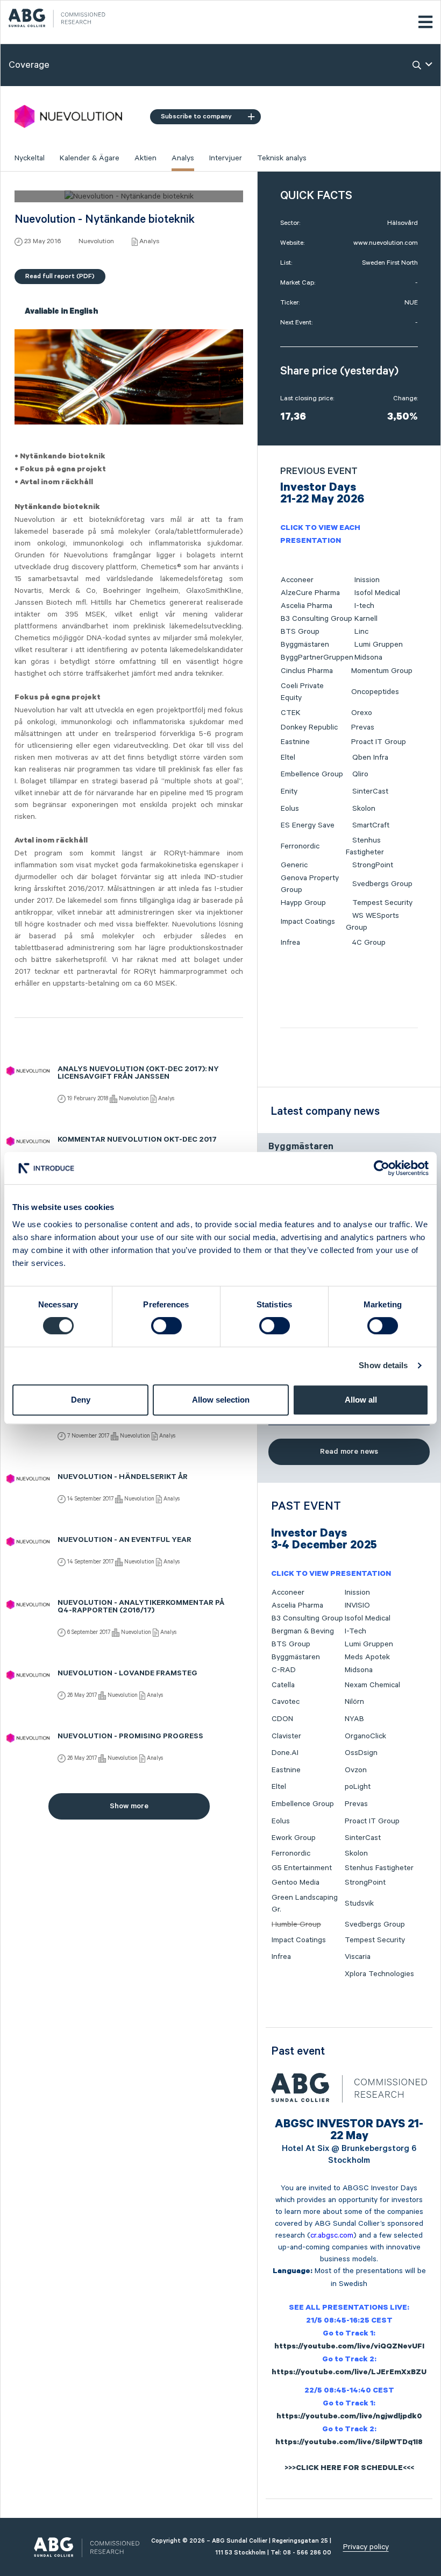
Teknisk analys (282, 158)
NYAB (354, 1719)
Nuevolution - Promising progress (130, 1737)
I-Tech (355, 1631)
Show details (383, 1365)
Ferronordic (300, 846)
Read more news (349, 1452)
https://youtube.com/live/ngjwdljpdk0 (349, 2417)
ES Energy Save (308, 825)
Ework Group (294, 1838)
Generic (294, 865)
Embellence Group (312, 774)
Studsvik (359, 1903)
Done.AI (285, 1753)
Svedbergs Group (382, 884)
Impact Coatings (308, 922)
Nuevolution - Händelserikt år (123, 1478)
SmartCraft (371, 825)
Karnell (366, 619)
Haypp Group (303, 903)
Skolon (364, 809)
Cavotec (286, 1702)
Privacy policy (366, 2547)
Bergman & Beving (303, 1631)
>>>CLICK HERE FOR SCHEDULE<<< (349, 2469)
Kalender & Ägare (90, 158)
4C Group (369, 943)
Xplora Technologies (379, 1974)
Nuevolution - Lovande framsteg (127, 1674)
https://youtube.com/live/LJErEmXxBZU (349, 2373)
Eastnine (295, 742)
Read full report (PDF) (60, 276)
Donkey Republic (309, 727)
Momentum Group (382, 671)
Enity (289, 791)
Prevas (363, 727)
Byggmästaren (305, 645)
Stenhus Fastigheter (379, 1868)
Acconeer (297, 580)
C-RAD (284, 1670)
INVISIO (357, 1605)
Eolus (290, 809)
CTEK (291, 713)
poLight (358, 1787)
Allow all (361, 1400)
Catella (283, 1685)
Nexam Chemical (372, 1685)
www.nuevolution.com (386, 243)
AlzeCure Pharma (310, 593)
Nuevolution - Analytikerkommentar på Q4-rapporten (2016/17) (141, 1608)
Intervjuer (226, 158)
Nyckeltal (30, 158)
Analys (183, 158)
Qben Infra (370, 758)
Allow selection (221, 1400)
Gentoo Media (296, 1883)
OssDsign (361, 1753)
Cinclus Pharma (307, 671)
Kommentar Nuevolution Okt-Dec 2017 (137, 1141)
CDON (282, 1719)
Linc (361, 632)
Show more (129, 1806)
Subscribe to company (196, 116)
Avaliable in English (61, 313)
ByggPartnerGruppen (317, 657)
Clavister (286, 1736)
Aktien (145, 158)
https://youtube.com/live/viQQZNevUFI (349, 2347)
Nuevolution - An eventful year (125, 1541)
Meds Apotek (367, 1657)
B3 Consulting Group (316, 619)
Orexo (362, 713)
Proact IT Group (379, 742)
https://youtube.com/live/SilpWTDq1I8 (349, 2443)
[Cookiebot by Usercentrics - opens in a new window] (382, 1168)
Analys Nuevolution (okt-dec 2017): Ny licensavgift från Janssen (138, 1074)
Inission (367, 580)
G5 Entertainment (302, 1868)
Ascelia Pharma (307, 606)
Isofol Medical (377, 593)
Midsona (368, 657)
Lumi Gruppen (379, 645)
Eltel (288, 758)
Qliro (360, 774)
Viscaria (358, 1957)
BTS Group (300, 632)
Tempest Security (382, 903)
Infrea (290, 943)
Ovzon (356, 1770)
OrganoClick (365, 1736)
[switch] (166, 1326)
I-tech (364, 606)
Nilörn (354, 1702)
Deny (81, 1400)
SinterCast (370, 791)
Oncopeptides (375, 692)
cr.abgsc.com (332, 2235)
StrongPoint (373, 865)
